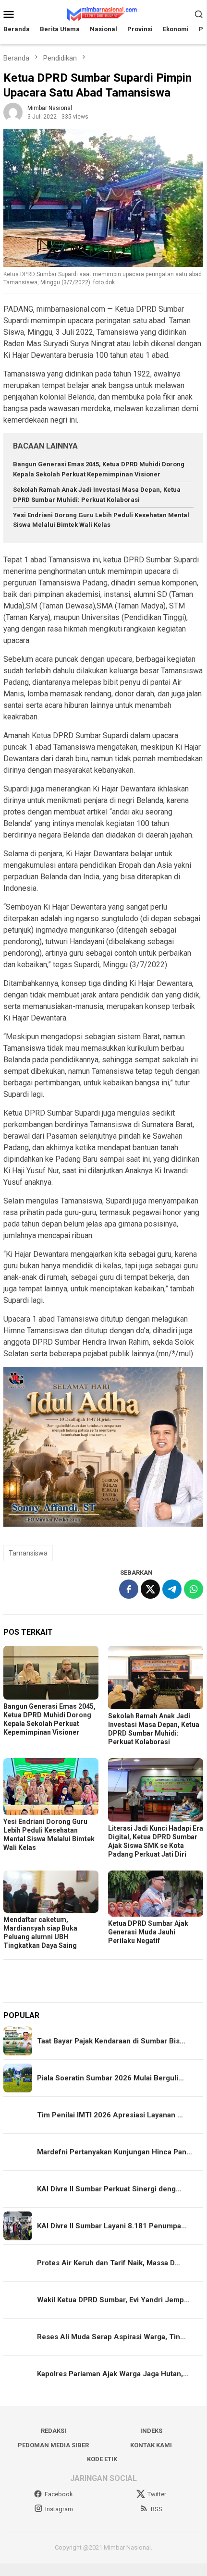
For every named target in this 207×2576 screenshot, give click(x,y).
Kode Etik (102, 2459)
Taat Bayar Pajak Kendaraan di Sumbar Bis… (111, 2041)
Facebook (59, 2494)
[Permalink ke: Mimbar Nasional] (13, 112)
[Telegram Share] (172, 1589)
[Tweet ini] (150, 1589)
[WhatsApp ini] (194, 1589)
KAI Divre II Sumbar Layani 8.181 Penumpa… (112, 2226)
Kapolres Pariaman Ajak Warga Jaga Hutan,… (113, 2374)
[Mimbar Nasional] (103, 13)
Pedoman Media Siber (53, 2445)
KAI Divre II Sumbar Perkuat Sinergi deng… (109, 2189)
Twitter (157, 2494)
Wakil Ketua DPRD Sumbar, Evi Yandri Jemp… (113, 2300)
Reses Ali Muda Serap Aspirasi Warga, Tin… (111, 2337)
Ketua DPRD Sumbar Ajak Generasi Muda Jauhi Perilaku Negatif (148, 1932)
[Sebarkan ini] (129, 1589)
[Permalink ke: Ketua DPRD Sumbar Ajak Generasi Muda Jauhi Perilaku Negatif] (156, 1894)
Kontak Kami (151, 2445)
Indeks (151, 2431)
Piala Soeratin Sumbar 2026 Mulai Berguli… (110, 2078)
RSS (157, 2509)
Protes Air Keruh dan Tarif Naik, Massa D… (109, 2263)
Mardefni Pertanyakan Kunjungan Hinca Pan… (115, 2152)
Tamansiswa (28, 1553)
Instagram (59, 2509)
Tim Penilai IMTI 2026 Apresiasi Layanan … (110, 2115)
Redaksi (54, 2431)
